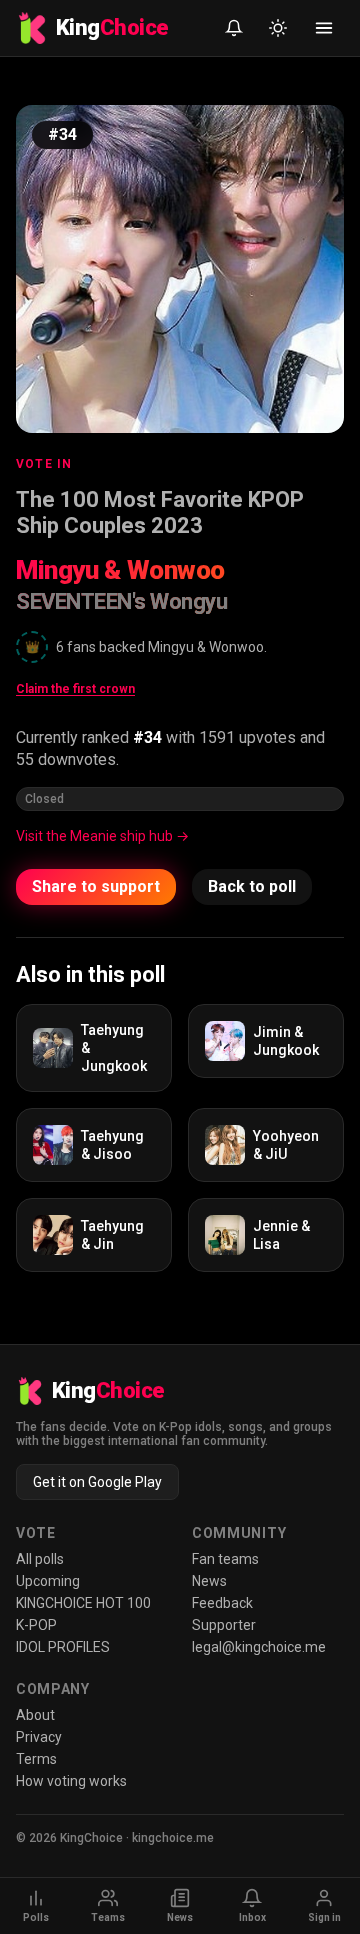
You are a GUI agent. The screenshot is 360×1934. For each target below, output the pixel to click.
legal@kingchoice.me (259, 1647)
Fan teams (225, 1559)
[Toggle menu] (324, 28)
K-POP (36, 1625)
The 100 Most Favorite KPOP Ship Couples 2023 (160, 512)
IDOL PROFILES (63, 1647)
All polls (40, 1559)
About (35, 1715)
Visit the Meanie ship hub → (102, 836)
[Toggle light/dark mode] (278, 28)
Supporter (224, 1625)
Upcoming (48, 1581)
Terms (36, 1759)
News (209, 1581)
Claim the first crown (75, 689)
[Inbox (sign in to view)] (234, 28)
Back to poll (252, 886)
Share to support (96, 886)
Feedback (222, 1603)
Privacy (39, 1737)
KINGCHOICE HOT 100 (83, 1603)
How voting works (71, 1781)
